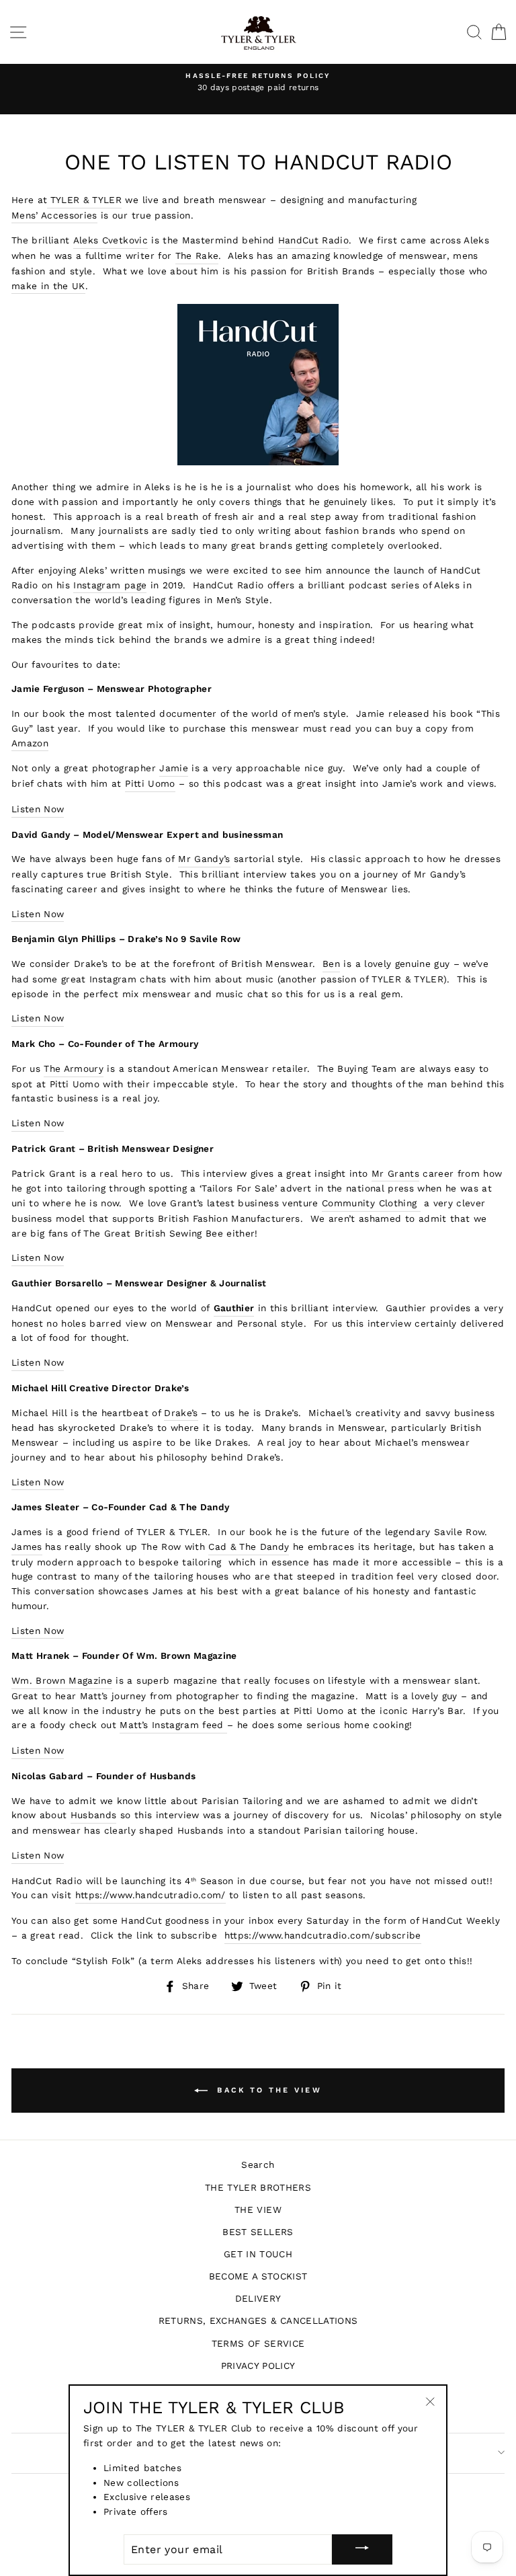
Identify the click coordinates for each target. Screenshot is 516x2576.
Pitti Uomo (150, 783)
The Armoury (74, 1068)
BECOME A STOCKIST (258, 2276)
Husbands (94, 1815)
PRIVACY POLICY (258, 2366)
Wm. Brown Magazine (62, 1680)
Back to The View (267, 2090)
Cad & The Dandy (249, 1547)
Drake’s (181, 1413)
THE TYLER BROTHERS (258, 2187)
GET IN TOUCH (258, 2254)
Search (258, 2164)
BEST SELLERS (258, 2232)
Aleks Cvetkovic (111, 240)
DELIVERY (258, 2298)
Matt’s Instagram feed (173, 1725)
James (27, 1547)
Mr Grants (395, 1173)
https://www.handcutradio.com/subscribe (323, 1935)
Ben (331, 964)
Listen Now (38, 809)
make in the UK (48, 286)
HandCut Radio (313, 240)
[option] (258, 83)
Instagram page (110, 585)
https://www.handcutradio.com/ (150, 1895)
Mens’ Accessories (54, 215)
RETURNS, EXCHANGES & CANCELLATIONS (258, 2320)
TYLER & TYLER (86, 200)
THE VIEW (258, 2210)
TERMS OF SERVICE (258, 2343)
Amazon (30, 743)
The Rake (197, 256)
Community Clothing (371, 1203)
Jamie (174, 768)
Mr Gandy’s (204, 859)
